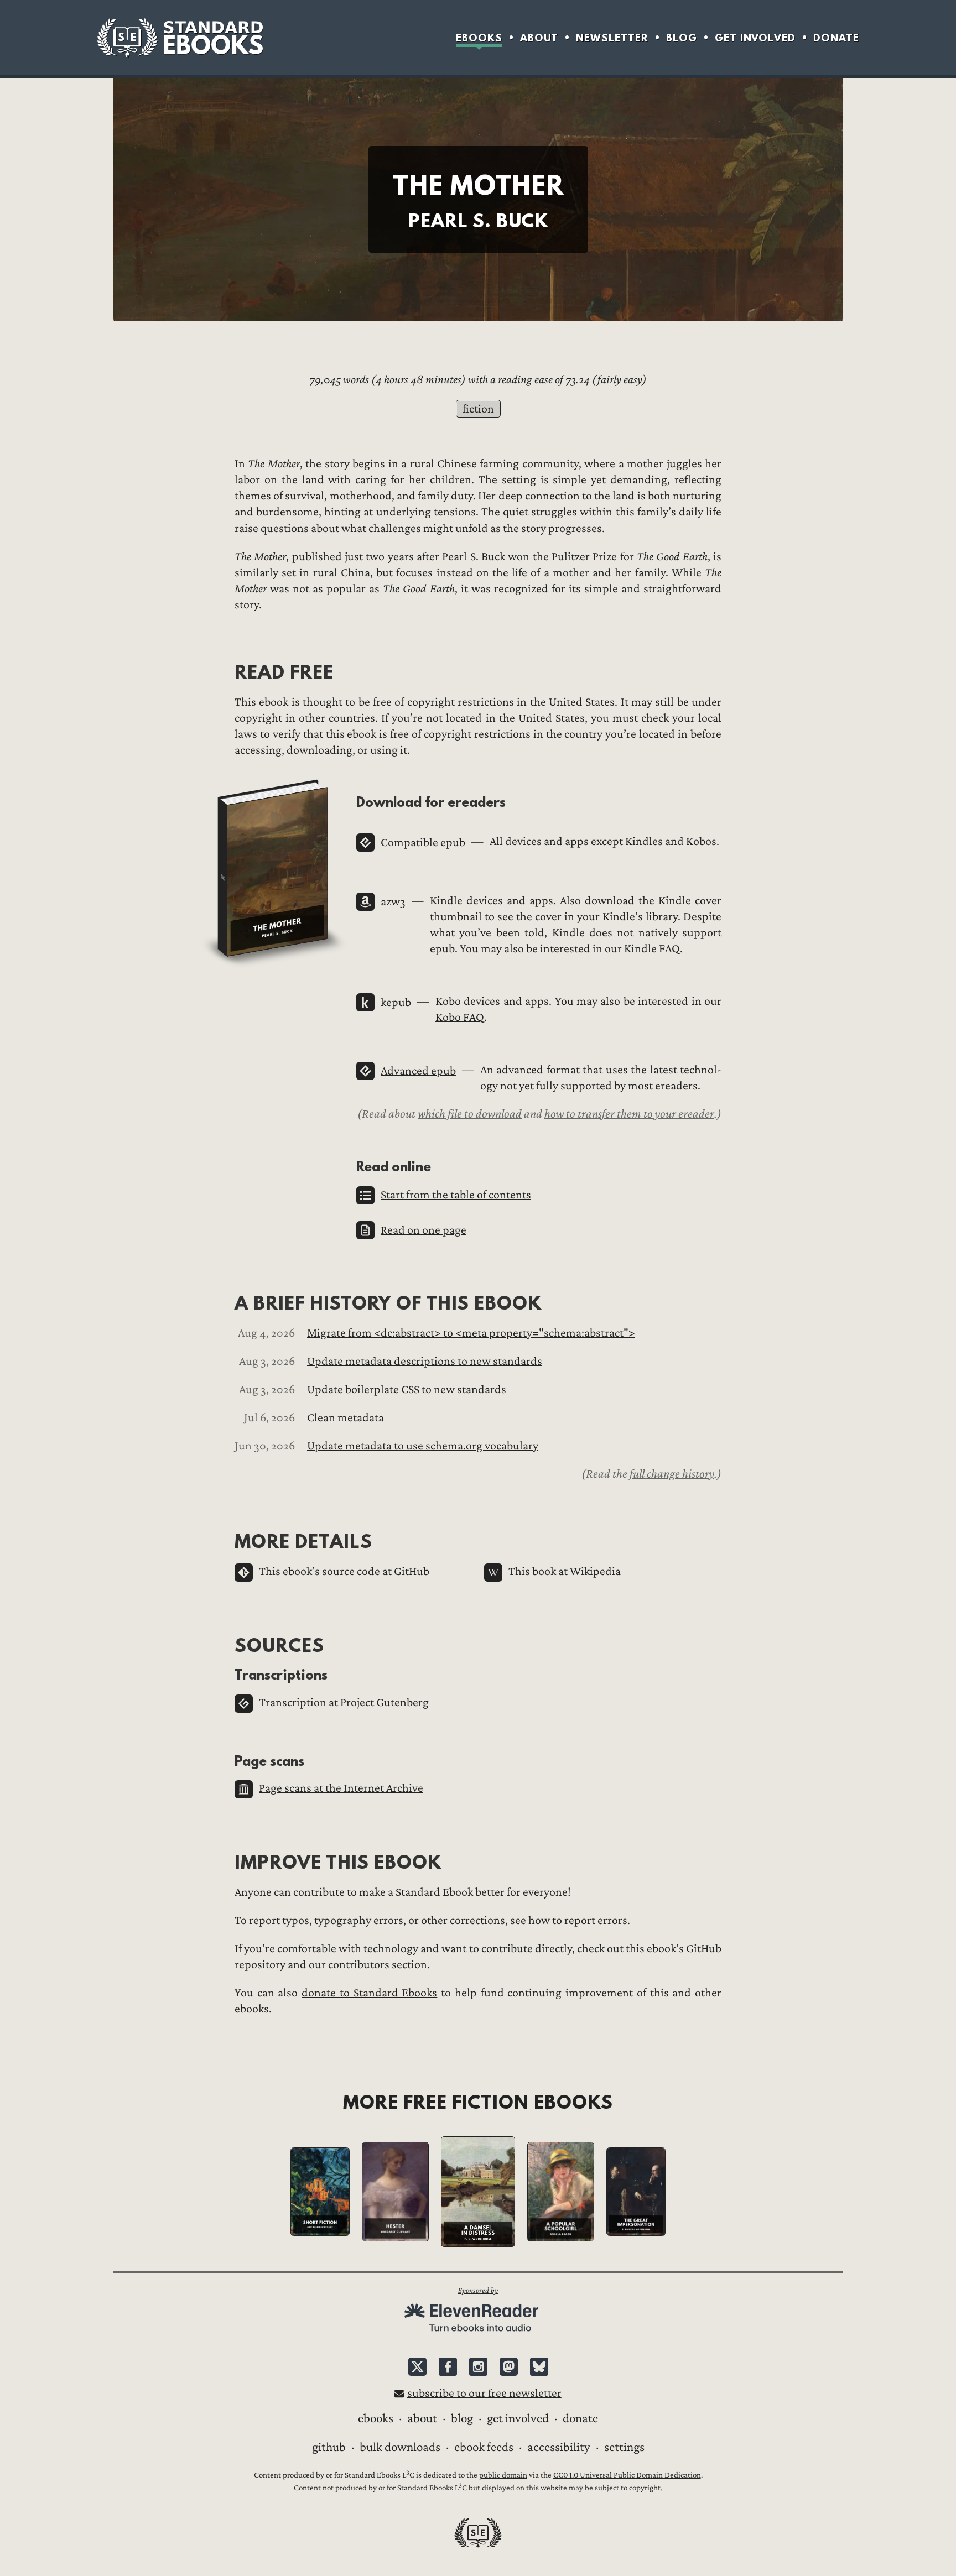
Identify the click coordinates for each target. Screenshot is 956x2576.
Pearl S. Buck (474, 557)
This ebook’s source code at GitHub (344, 1571)
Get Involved (755, 38)
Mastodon (509, 2367)
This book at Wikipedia (565, 1571)
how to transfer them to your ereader (629, 1114)
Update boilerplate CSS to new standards (407, 1389)
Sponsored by (478, 2290)
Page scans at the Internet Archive (341, 1788)
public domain (503, 2475)
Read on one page (424, 1230)
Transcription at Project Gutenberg (344, 1702)
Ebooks (479, 38)
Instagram (478, 2367)
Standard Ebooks (180, 38)
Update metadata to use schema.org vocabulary (423, 1446)
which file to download (470, 1114)
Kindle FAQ (652, 949)
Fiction (478, 409)
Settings (624, 2447)
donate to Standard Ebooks (369, 1993)
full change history (672, 1474)
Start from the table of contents (456, 1195)
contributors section (378, 1965)
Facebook (448, 2367)
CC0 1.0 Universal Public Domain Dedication (627, 2475)
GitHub (329, 2447)
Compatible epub (423, 843)
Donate (836, 38)
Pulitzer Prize (584, 557)
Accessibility (559, 2447)
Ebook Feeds (484, 2447)
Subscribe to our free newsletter (484, 2393)
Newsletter (612, 38)
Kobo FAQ (460, 1017)
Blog (682, 38)
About (539, 38)
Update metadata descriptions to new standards (425, 1361)
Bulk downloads (400, 2447)
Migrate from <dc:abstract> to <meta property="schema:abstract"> (471, 1333)
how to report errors (578, 1920)
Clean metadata (345, 1418)
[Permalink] (225, 672)
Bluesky (539, 2367)
